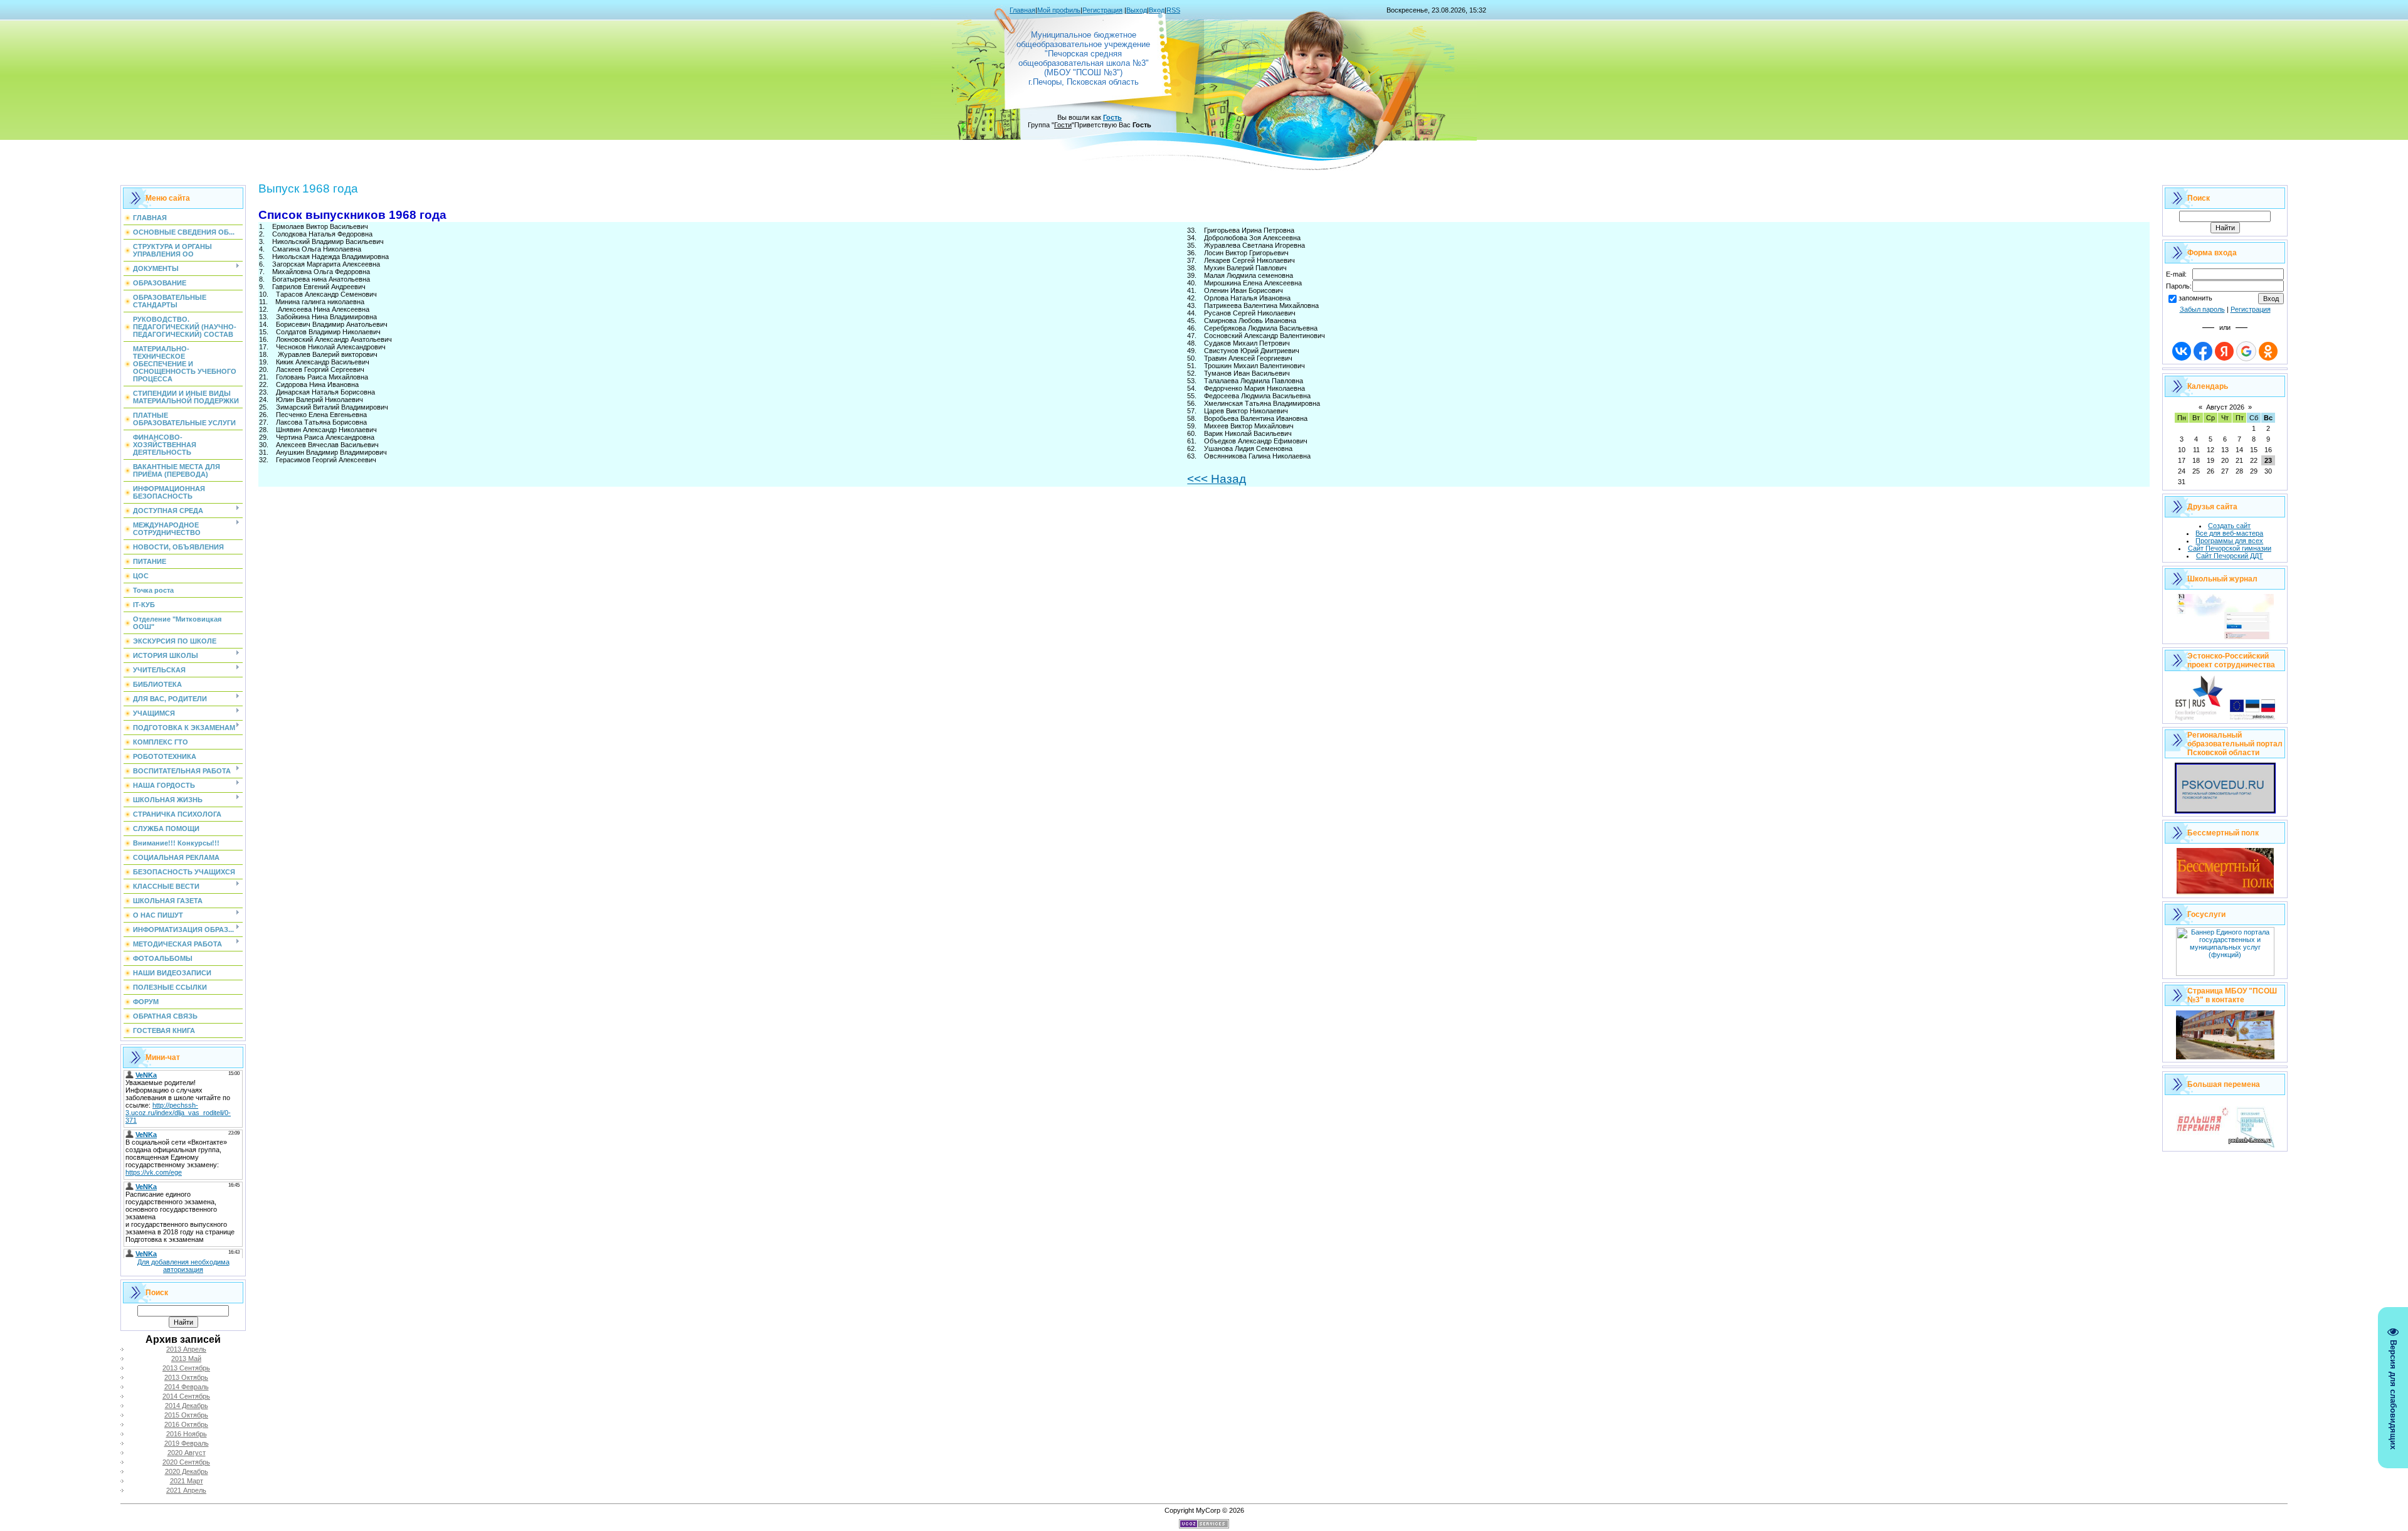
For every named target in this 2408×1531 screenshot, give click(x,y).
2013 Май (186, 1359)
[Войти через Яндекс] (2224, 351)
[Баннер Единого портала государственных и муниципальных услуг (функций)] (2225, 973)
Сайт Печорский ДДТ (2230, 556)
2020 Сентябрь (186, 1462)
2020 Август (187, 1453)
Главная (1022, 10)
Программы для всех (2229, 541)
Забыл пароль (2202, 309)
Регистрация (1102, 10)
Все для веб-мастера (2229, 533)
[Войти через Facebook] (2203, 351)
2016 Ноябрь (187, 1434)
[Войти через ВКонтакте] (2182, 351)
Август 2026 (2225, 407)
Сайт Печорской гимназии (2230, 548)
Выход (1137, 10)
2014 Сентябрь (186, 1396)
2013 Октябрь (186, 1377)
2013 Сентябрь (186, 1368)
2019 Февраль (187, 1443)
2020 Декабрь (187, 1471)
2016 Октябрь (186, 1424)
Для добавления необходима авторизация (183, 1266)
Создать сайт (2229, 526)
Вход (1157, 10)
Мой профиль (1059, 10)
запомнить (2195, 298)
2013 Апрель (186, 1349)
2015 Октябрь (186, 1415)
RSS (1173, 10)
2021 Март (187, 1481)
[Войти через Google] (2246, 351)
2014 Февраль (187, 1387)
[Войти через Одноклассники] (2268, 351)
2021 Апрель (186, 1490)
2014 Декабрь (187, 1406)
